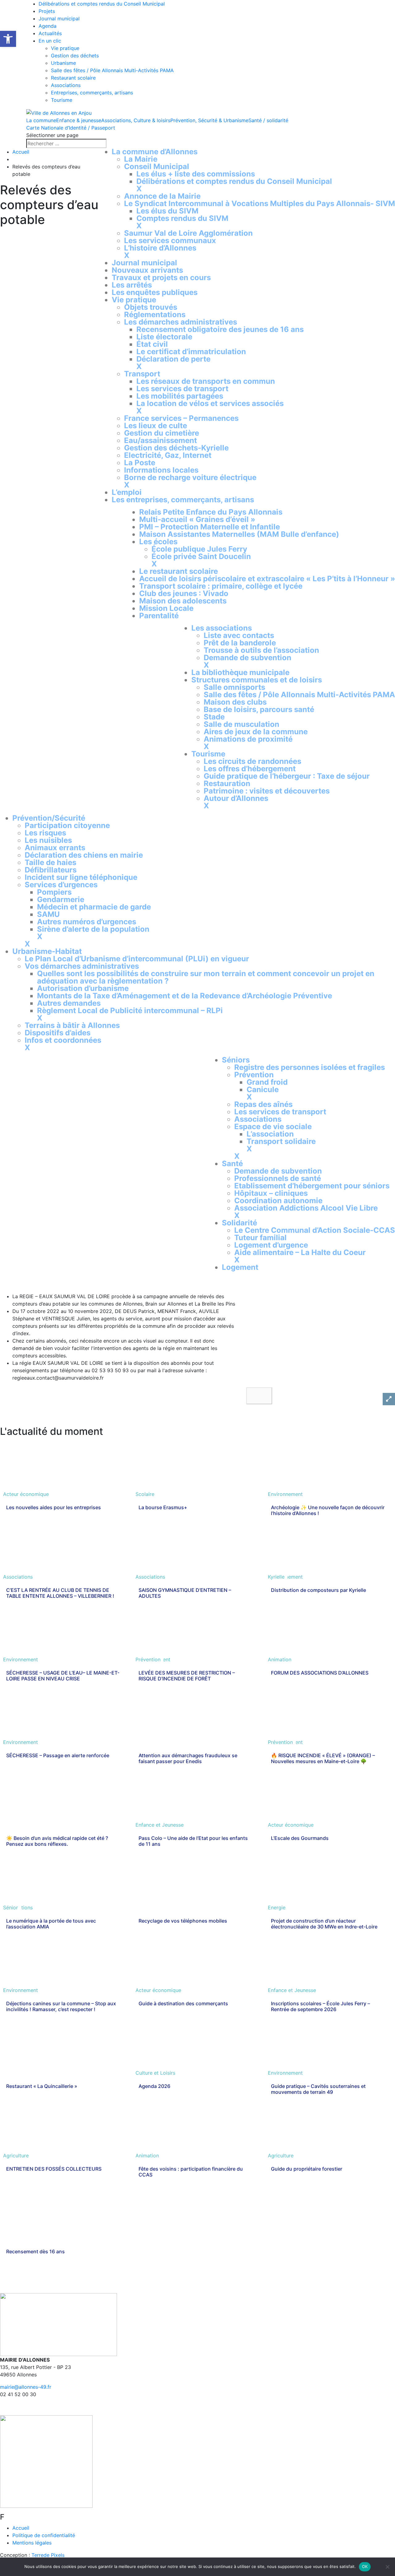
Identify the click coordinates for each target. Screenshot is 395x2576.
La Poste (140, 463)
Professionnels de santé (278, 1178)
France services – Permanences (181, 418)
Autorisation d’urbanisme (83, 988)
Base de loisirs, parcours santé (259, 709)
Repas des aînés (263, 1104)
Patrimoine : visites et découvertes (267, 791)
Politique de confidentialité (44, 2535)
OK (365, 2566)
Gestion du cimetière (162, 433)
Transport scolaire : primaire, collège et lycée (221, 586)
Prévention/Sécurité (49, 818)
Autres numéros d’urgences (87, 922)
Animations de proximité (248, 739)
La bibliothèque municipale (240, 672)
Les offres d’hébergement (250, 769)
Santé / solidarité (268, 120)
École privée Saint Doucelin (201, 556)
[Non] (387, 2567)
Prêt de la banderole (240, 643)
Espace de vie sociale (273, 1126)
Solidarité (239, 1223)
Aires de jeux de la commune (256, 732)
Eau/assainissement (160, 440)
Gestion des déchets (75, 56)
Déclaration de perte (173, 359)
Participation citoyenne (67, 825)
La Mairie (141, 159)
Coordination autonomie (278, 1201)
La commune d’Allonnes (155, 152)
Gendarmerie (61, 899)
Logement (240, 1267)
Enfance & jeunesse (79, 120)
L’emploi (127, 492)
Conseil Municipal (157, 166)
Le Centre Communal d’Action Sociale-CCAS (315, 1230)
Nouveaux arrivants (147, 270)
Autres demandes (69, 1003)
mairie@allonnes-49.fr (26, 2387)
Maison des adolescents (183, 601)
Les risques (45, 833)
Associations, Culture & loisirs (136, 120)
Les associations (222, 628)
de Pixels (48, 2555)
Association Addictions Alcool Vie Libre (306, 1208)
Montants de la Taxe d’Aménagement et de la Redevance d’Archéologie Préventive (185, 996)
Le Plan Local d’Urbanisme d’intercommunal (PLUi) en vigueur (137, 959)
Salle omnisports (234, 687)
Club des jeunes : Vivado (184, 593)
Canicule (263, 1089)
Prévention (254, 1075)
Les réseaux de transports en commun (206, 381)
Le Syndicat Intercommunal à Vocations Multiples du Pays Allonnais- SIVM (260, 203)
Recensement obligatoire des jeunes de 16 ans (220, 329)
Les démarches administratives (181, 322)
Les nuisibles (48, 840)
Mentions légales (32, 2543)
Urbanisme (63, 63)
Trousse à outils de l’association (261, 650)
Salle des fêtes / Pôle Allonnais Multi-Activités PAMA (112, 70)
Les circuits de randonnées (252, 761)
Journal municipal (59, 19)
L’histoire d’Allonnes (160, 248)
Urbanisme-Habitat (47, 951)
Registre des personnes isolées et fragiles (310, 1067)
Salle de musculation (241, 724)
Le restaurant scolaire (179, 571)
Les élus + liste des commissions (196, 174)
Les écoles (158, 542)
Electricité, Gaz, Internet (168, 455)
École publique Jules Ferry (199, 549)
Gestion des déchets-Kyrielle (176, 448)
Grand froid (267, 1082)
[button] (259, 1396)
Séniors (236, 1060)
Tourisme (62, 100)
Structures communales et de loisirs (257, 680)
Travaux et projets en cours (161, 277)
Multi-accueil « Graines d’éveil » (197, 519)
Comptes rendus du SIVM (182, 218)
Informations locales (161, 470)
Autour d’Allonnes (236, 798)
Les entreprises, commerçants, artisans (183, 500)
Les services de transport (182, 389)
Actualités (50, 33)
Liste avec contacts (239, 635)
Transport (142, 374)
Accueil (21, 152)
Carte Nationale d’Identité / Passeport (71, 128)
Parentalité (159, 616)
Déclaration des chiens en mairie (84, 855)
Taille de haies (50, 862)
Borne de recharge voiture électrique (190, 477)
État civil (152, 344)
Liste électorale (164, 337)
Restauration (227, 783)
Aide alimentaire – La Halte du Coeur (300, 1252)
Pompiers (54, 892)
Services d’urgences (61, 885)
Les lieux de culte (156, 426)
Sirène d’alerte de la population (93, 929)
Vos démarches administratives (82, 966)
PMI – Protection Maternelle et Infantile (210, 527)
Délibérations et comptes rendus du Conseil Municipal (102, 4)
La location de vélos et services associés (210, 403)
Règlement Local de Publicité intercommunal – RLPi (130, 1011)
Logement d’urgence (271, 1245)
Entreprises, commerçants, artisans (92, 93)
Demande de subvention (247, 658)
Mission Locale (166, 608)
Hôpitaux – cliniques (271, 1193)
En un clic (50, 41)
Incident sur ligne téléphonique (81, 877)
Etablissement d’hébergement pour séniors (312, 1186)
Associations (66, 85)
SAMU (48, 914)
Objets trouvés (151, 307)
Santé (232, 1164)
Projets (47, 11)
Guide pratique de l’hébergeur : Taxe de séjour (287, 776)
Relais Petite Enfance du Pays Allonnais (211, 512)
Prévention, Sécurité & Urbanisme (209, 120)
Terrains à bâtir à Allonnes (72, 1025)
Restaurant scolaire (73, 78)
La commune (41, 120)
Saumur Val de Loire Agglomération (188, 233)
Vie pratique (65, 48)
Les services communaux (170, 240)
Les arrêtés (132, 285)
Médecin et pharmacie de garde (94, 907)
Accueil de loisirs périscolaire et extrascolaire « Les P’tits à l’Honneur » (267, 579)
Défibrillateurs (51, 870)
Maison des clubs (235, 702)
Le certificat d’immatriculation (191, 352)
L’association (270, 1134)
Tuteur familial (260, 1238)
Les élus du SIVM (167, 211)
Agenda (48, 26)
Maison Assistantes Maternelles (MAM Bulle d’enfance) (239, 534)
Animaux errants (55, 848)
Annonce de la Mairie (162, 196)
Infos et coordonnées (63, 1040)
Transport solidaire (281, 1141)
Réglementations (155, 315)
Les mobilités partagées (180, 396)
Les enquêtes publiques (155, 292)
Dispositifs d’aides (58, 1033)
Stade (214, 717)
